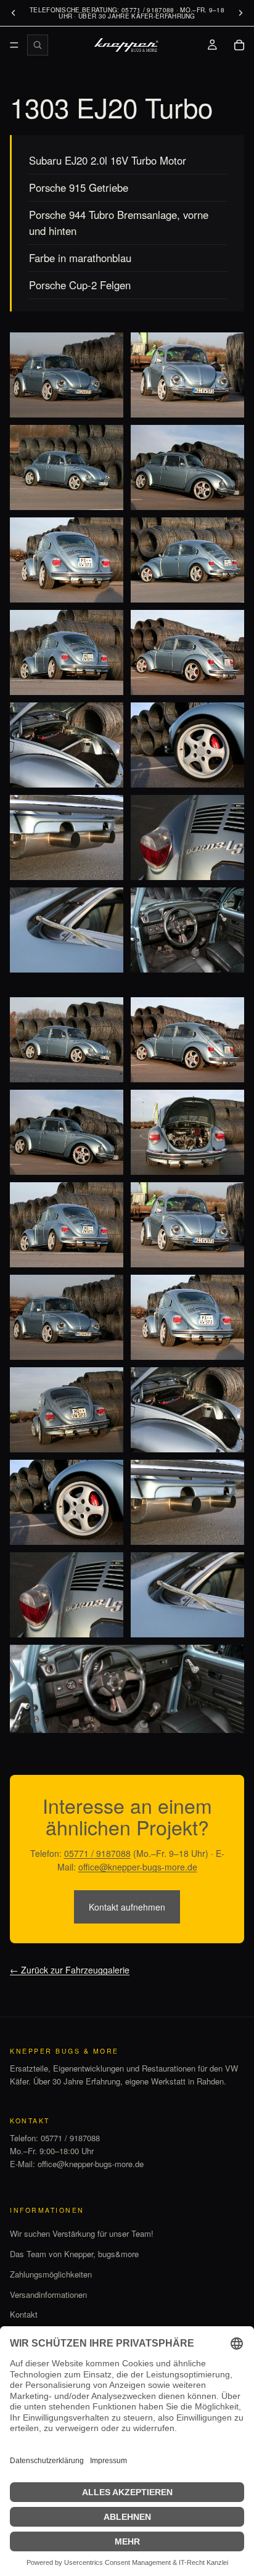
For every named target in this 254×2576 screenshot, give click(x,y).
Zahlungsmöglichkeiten (51, 2274)
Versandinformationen (48, 2294)
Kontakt (24, 2314)
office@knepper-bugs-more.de (138, 1867)
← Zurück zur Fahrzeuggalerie (70, 1970)
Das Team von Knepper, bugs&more (74, 2254)
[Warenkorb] (239, 45)
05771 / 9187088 (97, 1853)
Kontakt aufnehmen (127, 1907)
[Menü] (14, 45)
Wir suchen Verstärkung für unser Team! (82, 2233)
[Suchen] (38, 45)
